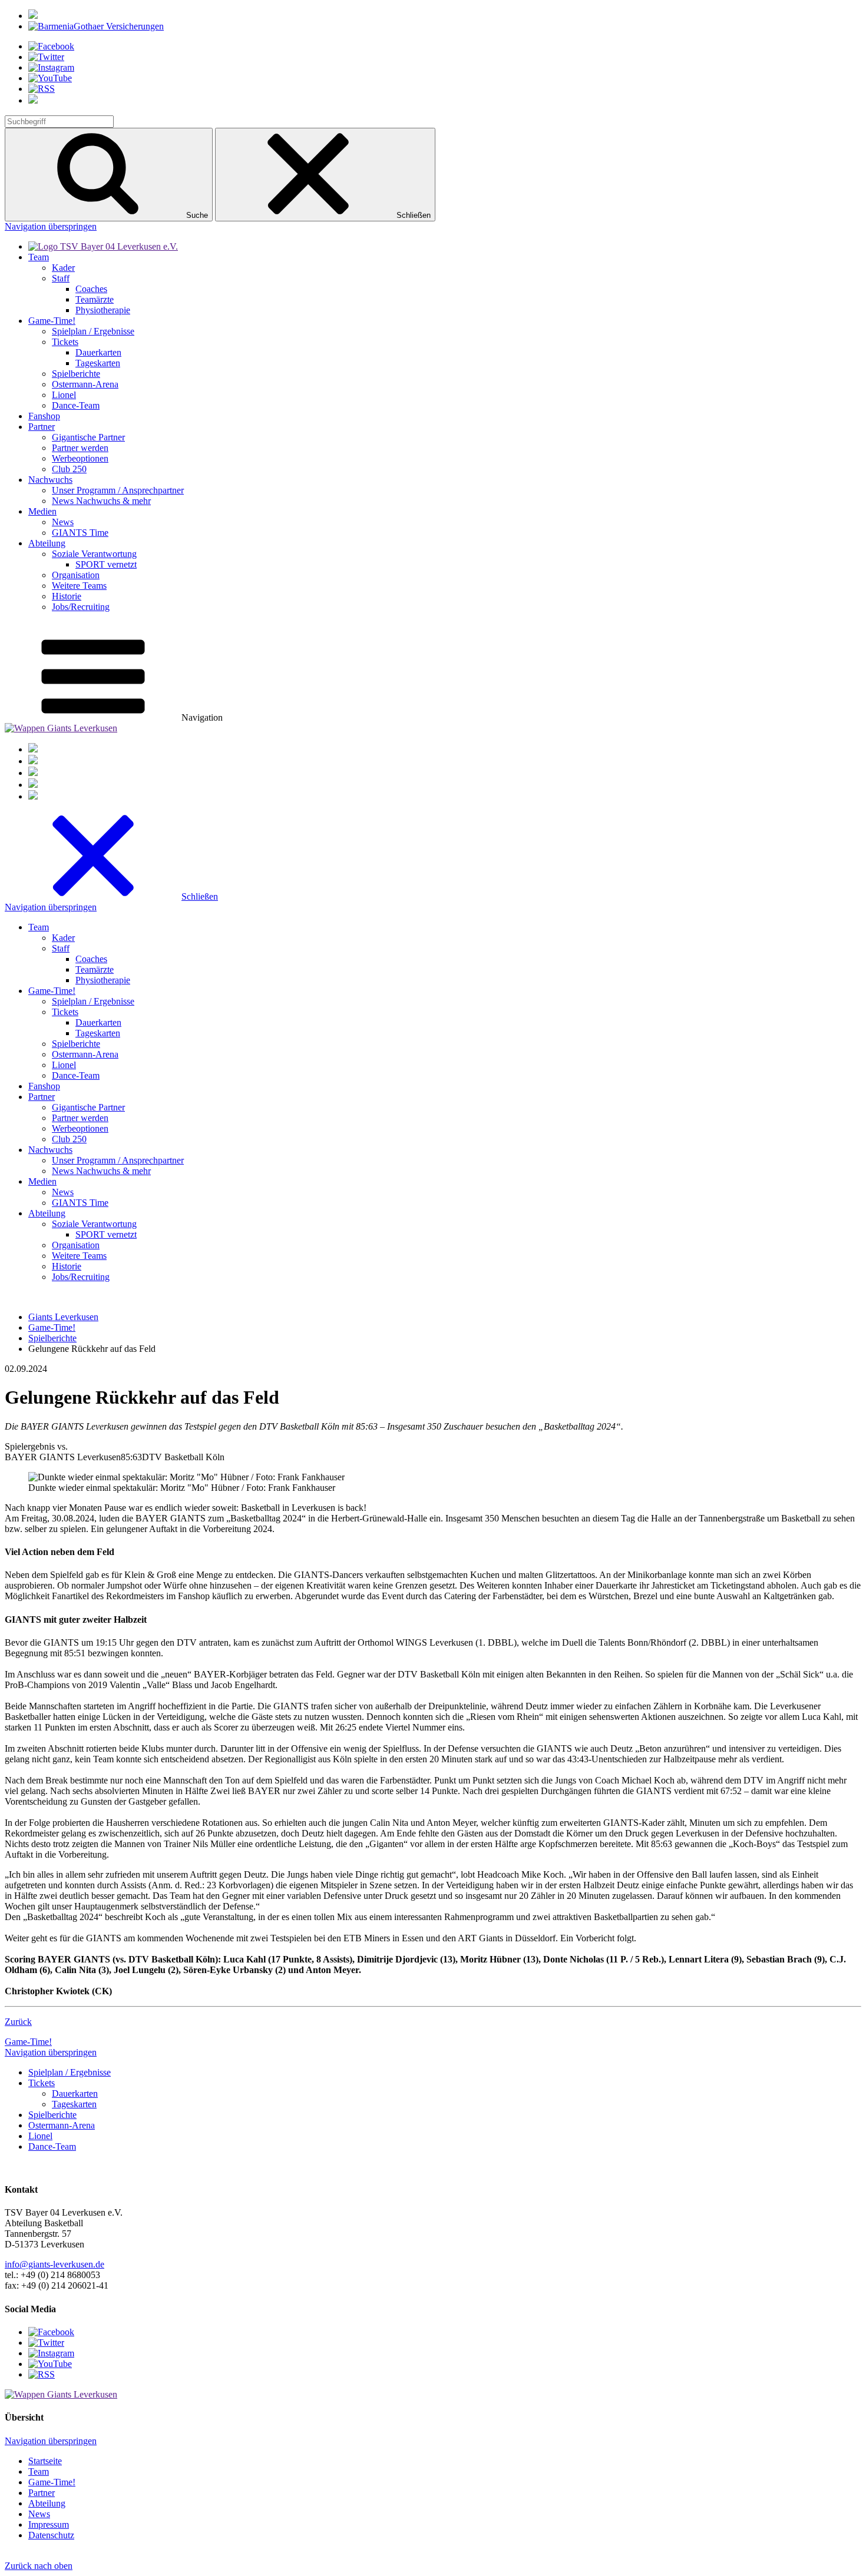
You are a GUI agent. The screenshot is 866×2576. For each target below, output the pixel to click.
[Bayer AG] (33, 16)
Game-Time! (28, 2042)
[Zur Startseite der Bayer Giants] (103, 246)
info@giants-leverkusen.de (54, 2264)
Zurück (18, 2022)
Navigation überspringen (51, 226)
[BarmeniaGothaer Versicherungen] (96, 26)
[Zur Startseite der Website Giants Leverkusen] (61, 728)
